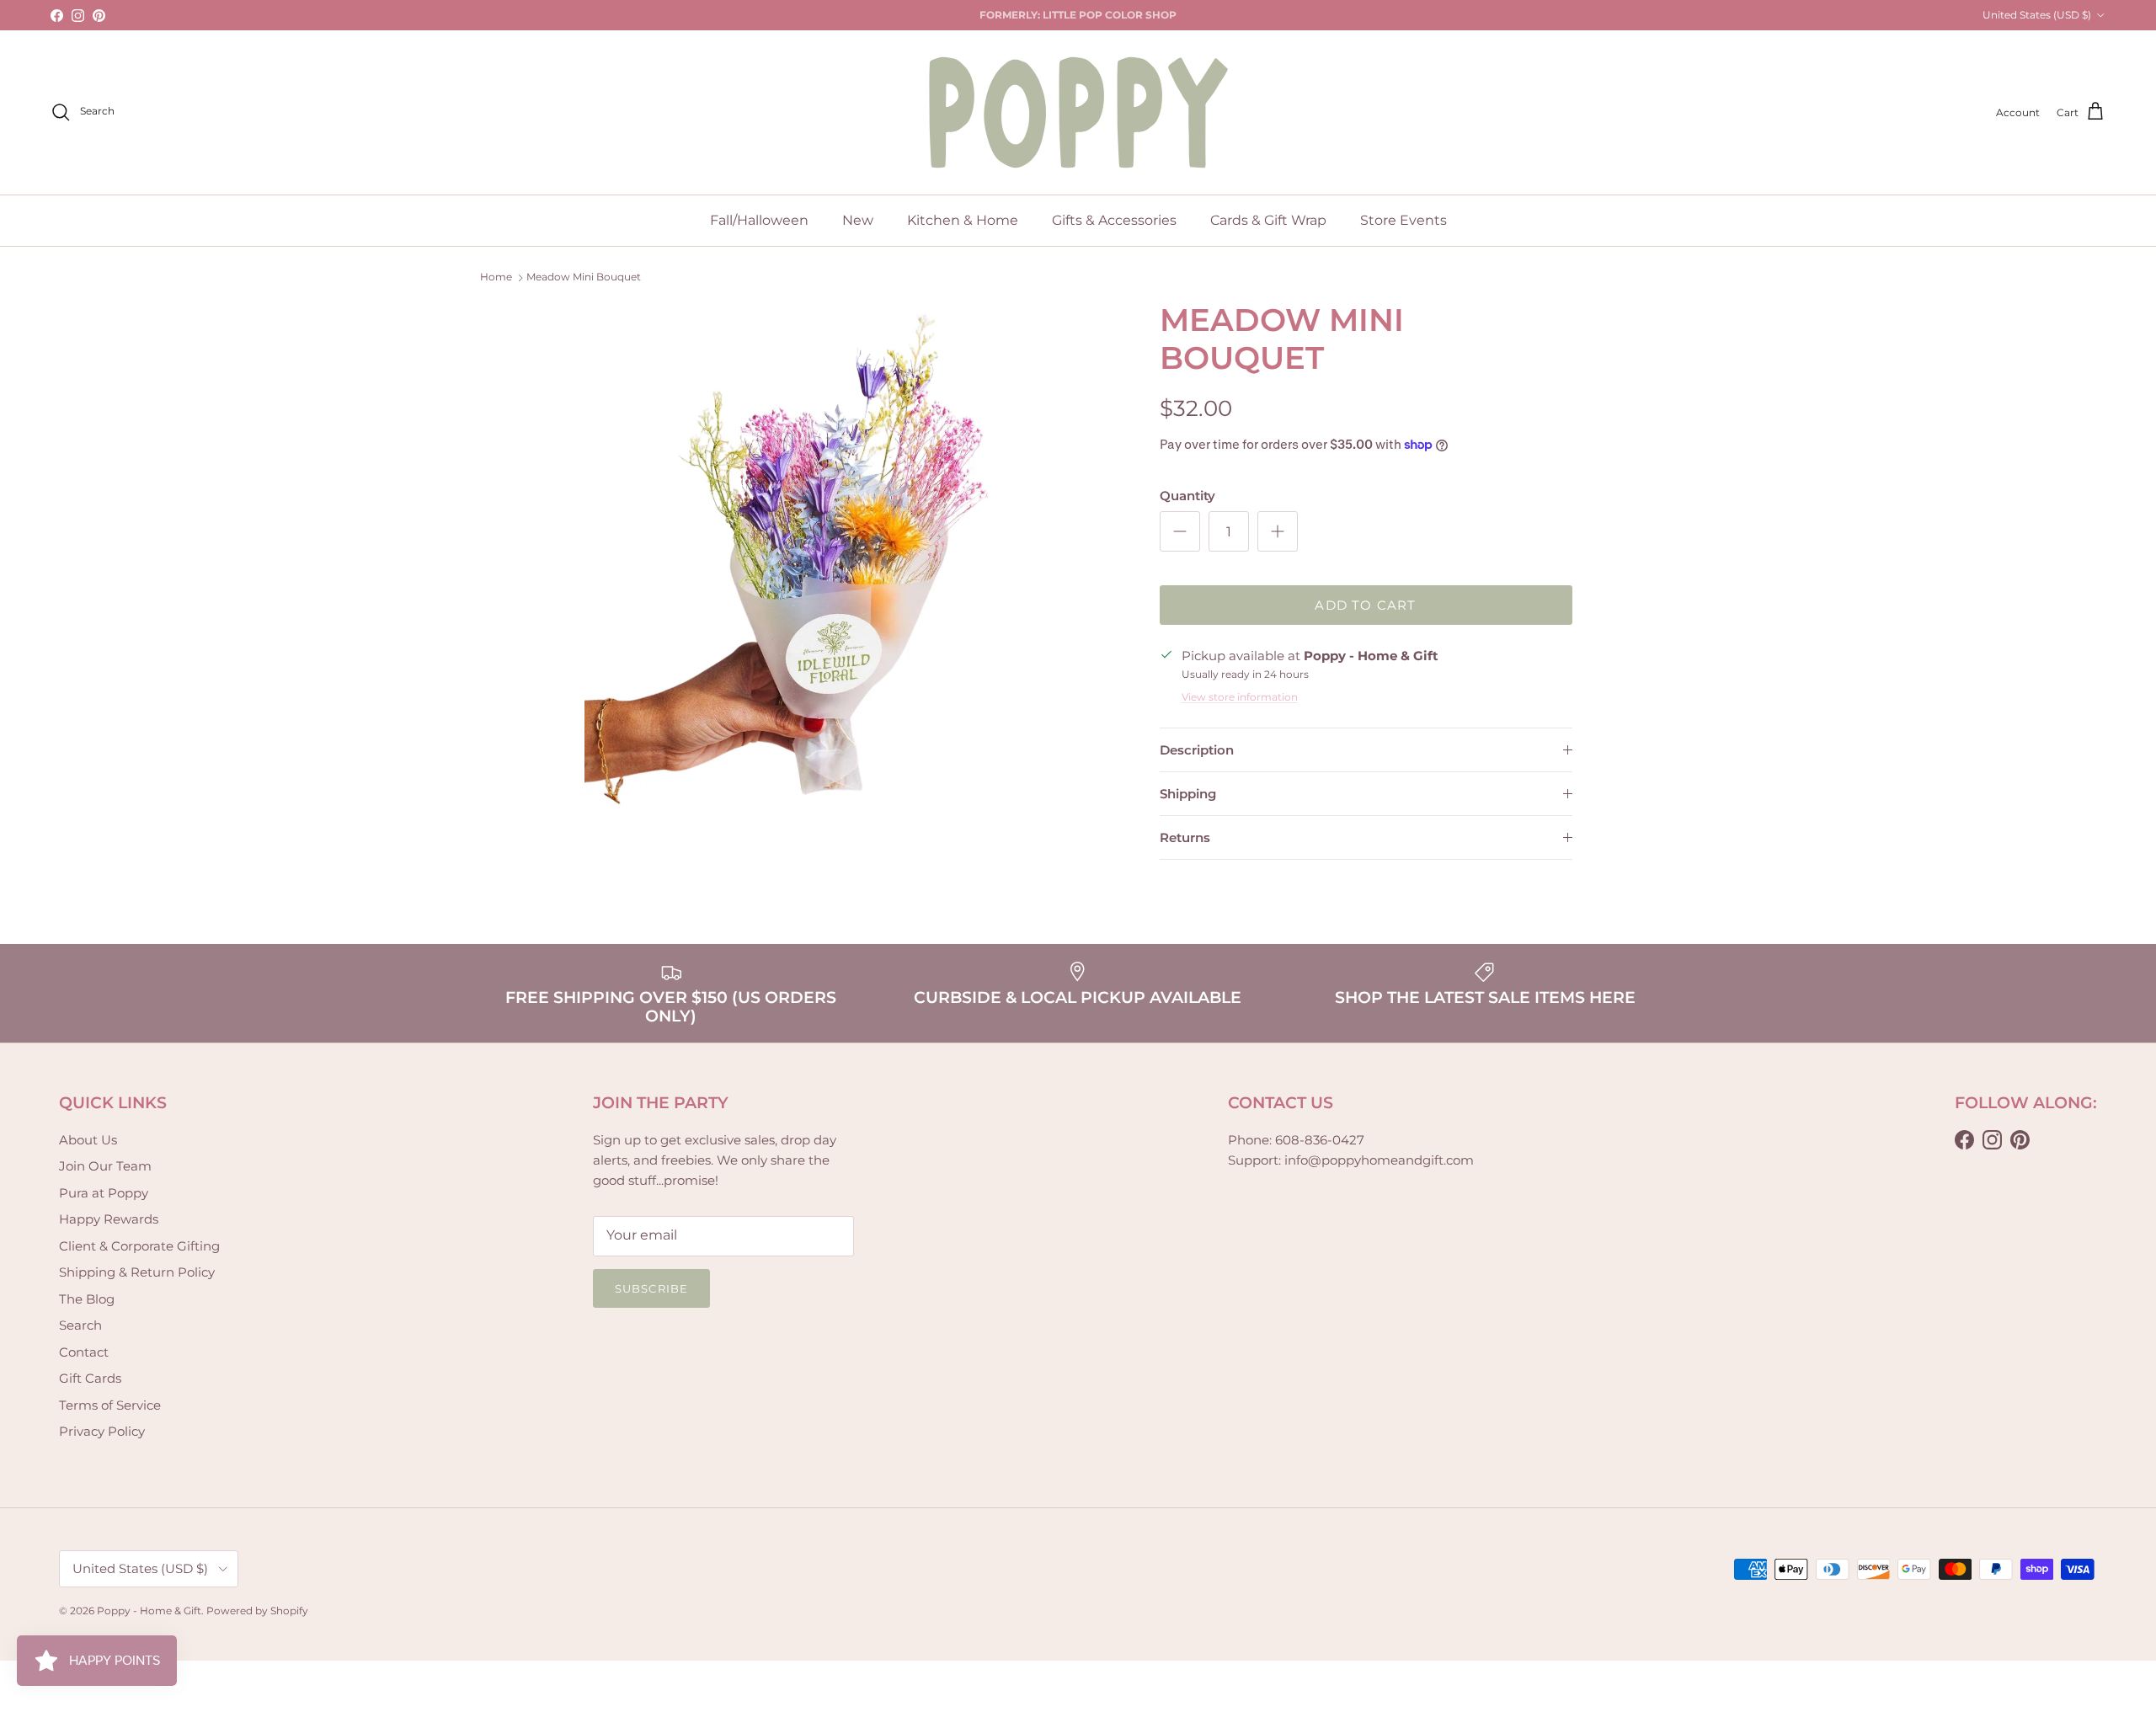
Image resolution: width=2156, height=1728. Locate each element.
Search (80, 1325)
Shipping (1188, 794)
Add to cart (1365, 605)
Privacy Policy (102, 1431)
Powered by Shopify (257, 1611)
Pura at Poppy (104, 1193)
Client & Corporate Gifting (139, 1246)
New (858, 220)
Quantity (1187, 496)
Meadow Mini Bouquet (584, 277)
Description (1197, 750)
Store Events (1404, 220)
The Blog (87, 1299)
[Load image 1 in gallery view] (854, 571)
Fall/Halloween (759, 220)
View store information (1240, 697)
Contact (84, 1352)
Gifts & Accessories (1114, 220)
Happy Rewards (109, 1219)
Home (496, 277)
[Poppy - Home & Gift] (1078, 112)
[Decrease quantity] (1180, 531)
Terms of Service (110, 1405)
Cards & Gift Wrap (1268, 220)
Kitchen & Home (963, 220)
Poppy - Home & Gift (149, 1611)
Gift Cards (90, 1378)
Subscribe (651, 1288)
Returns (1185, 837)
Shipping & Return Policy (137, 1272)
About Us (88, 1140)
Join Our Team (105, 1166)
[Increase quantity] (1278, 531)
